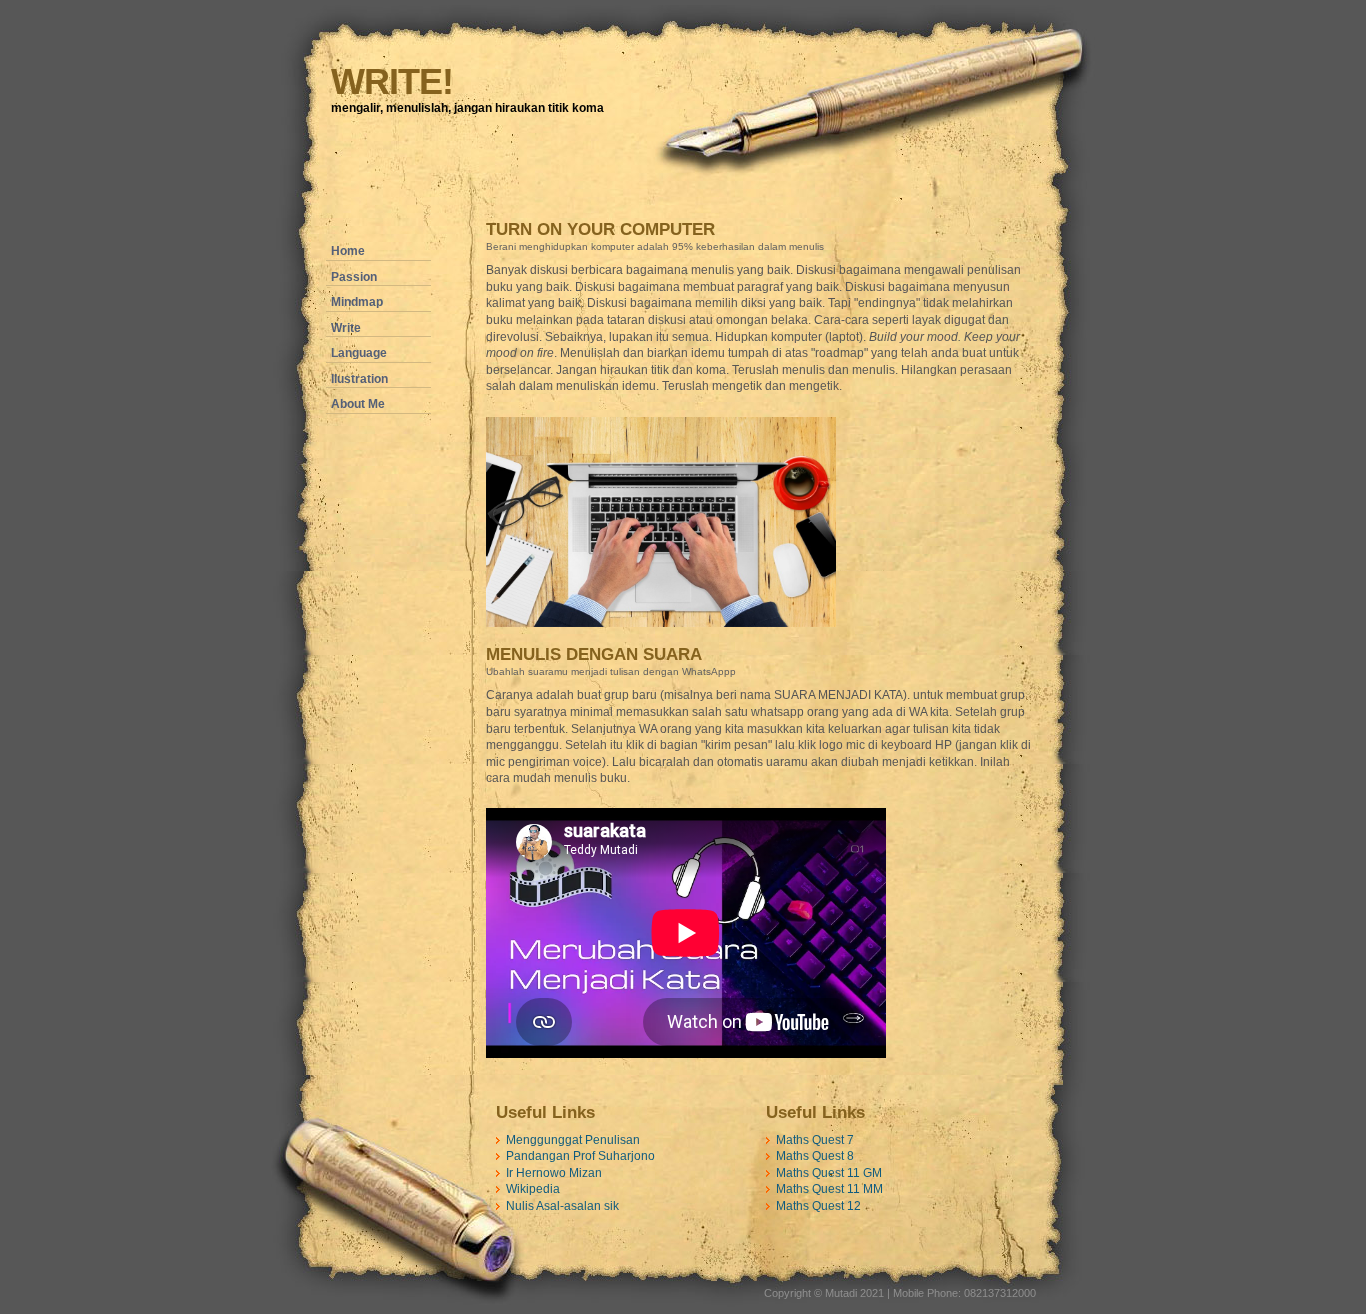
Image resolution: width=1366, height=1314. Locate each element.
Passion (354, 277)
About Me (358, 404)
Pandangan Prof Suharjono (580, 1156)
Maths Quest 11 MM (829, 1189)
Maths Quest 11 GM (829, 1173)
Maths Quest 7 (815, 1140)
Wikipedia (533, 1189)
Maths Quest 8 (815, 1156)
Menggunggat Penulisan (573, 1140)
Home (348, 251)
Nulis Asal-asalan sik (562, 1206)
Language (359, 353)
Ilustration (359, 379)
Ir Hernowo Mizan (554, 1173)
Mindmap (357, 302)
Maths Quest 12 (818, 1206)
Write (346, 328)
